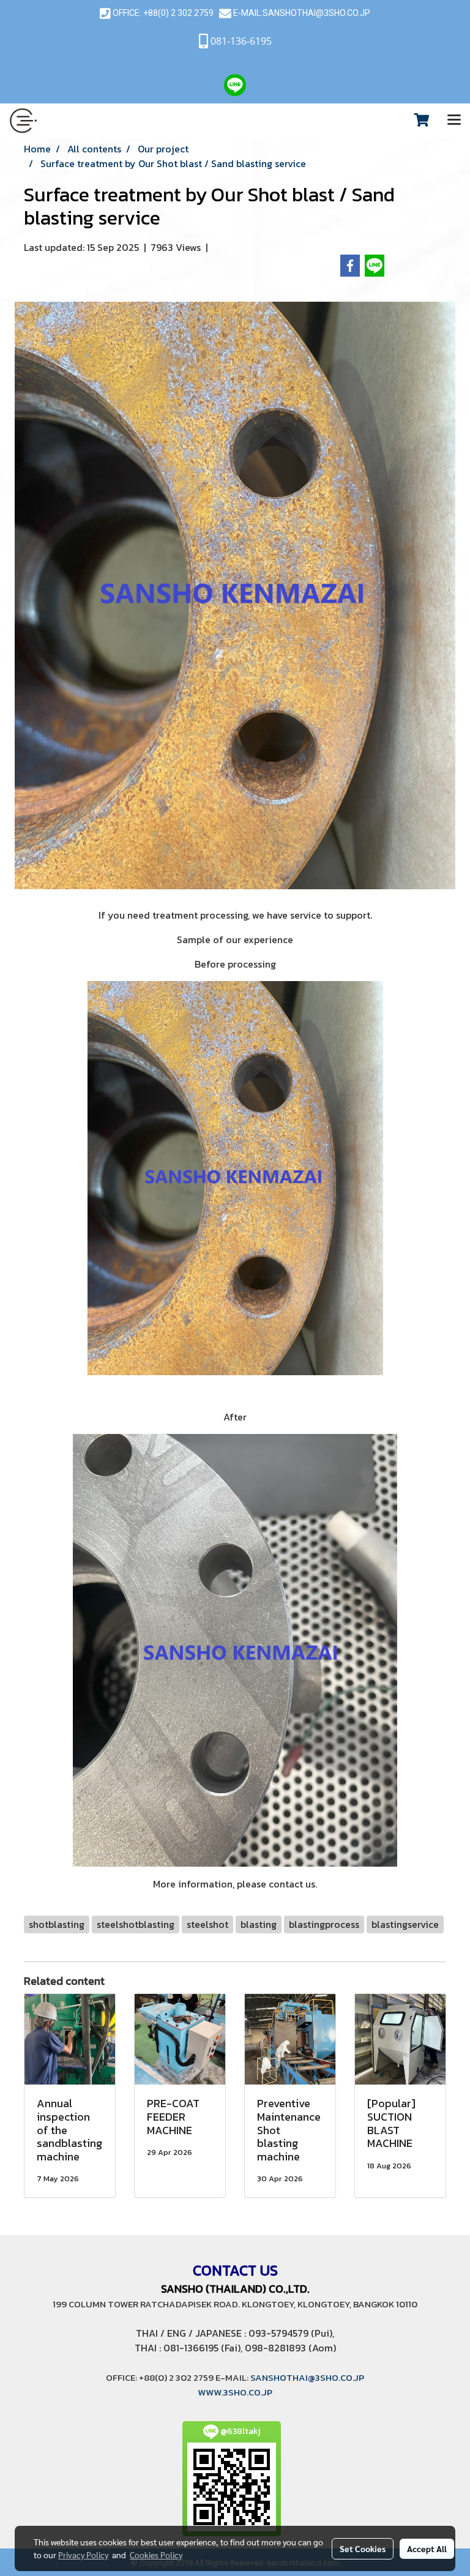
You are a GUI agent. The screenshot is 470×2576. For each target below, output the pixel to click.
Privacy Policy (83, 2555)
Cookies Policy (156, 2555)
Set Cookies (363, 2548)
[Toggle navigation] (454, 121)
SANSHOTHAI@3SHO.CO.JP (316, 13)
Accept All (427, 2548)
